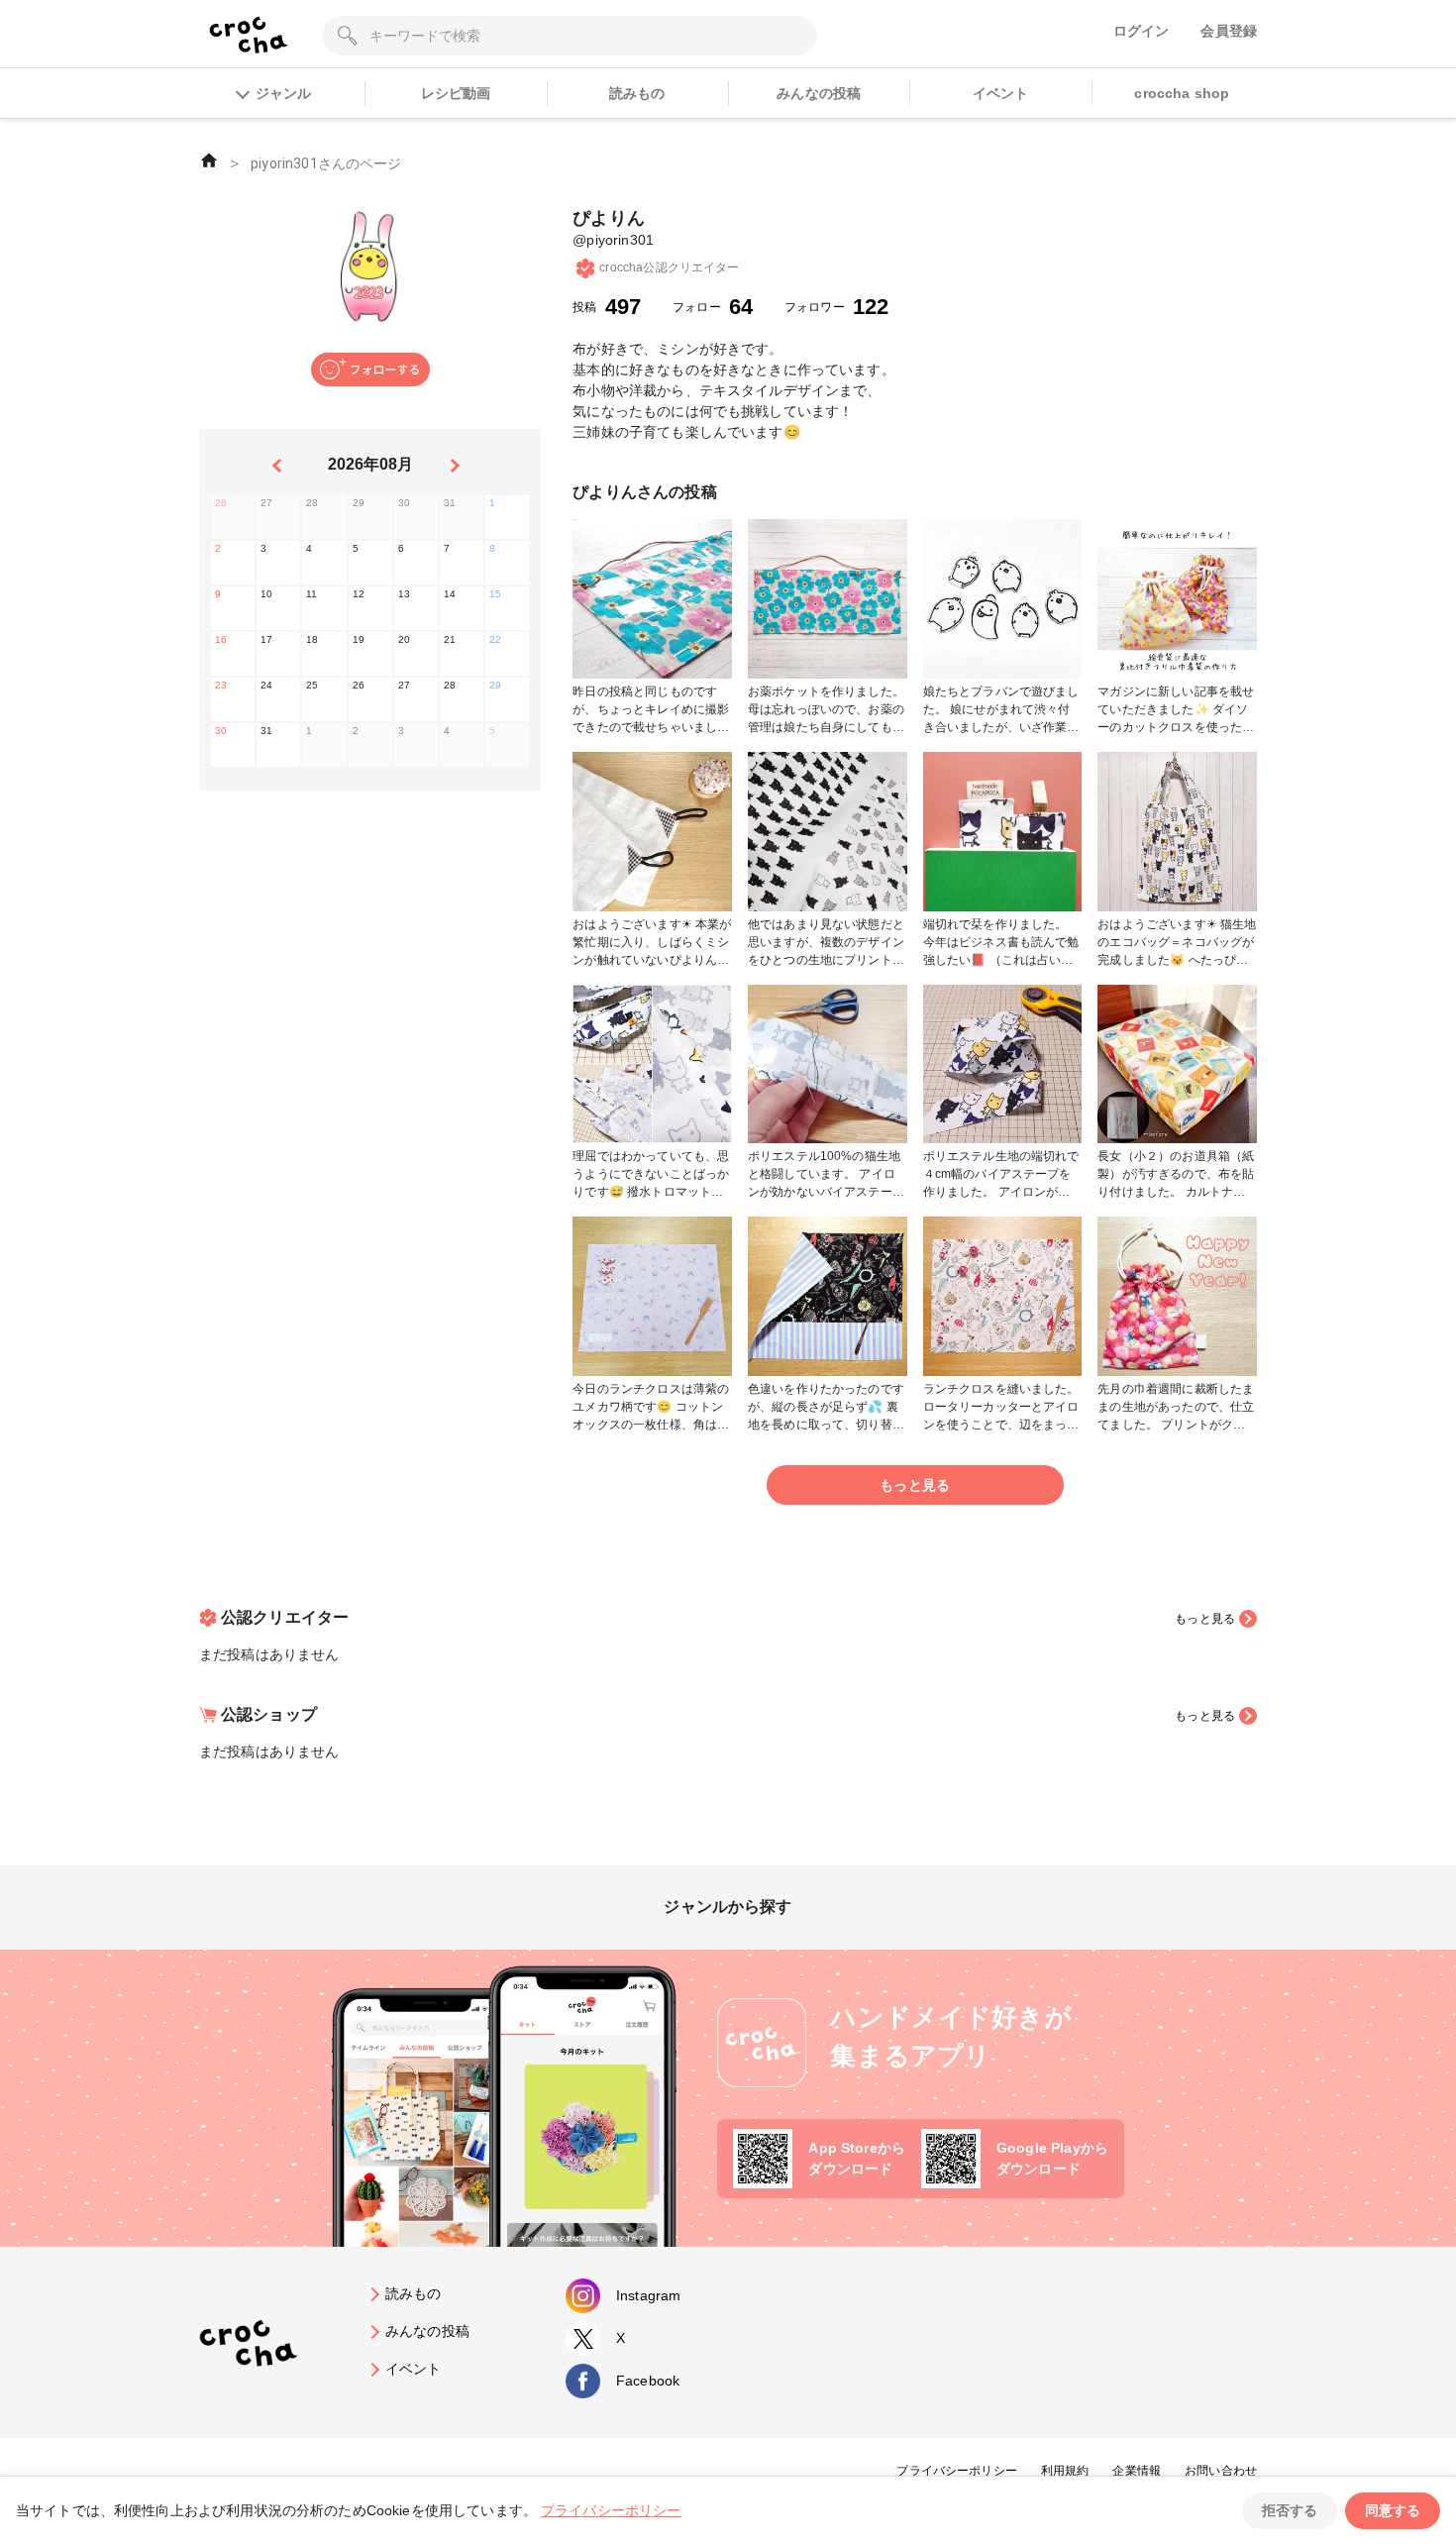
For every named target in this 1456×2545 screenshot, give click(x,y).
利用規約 (1065, 2471)
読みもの (637, 93)
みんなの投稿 (819, 93)
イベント (1001, 93)
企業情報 (1137, 2471)
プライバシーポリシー (957, 2471)
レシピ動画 (456, 93)
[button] (370, 370)
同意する (1393, 2510)
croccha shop (1182, 93)
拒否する (1290, 2510)
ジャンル (283, 93)
